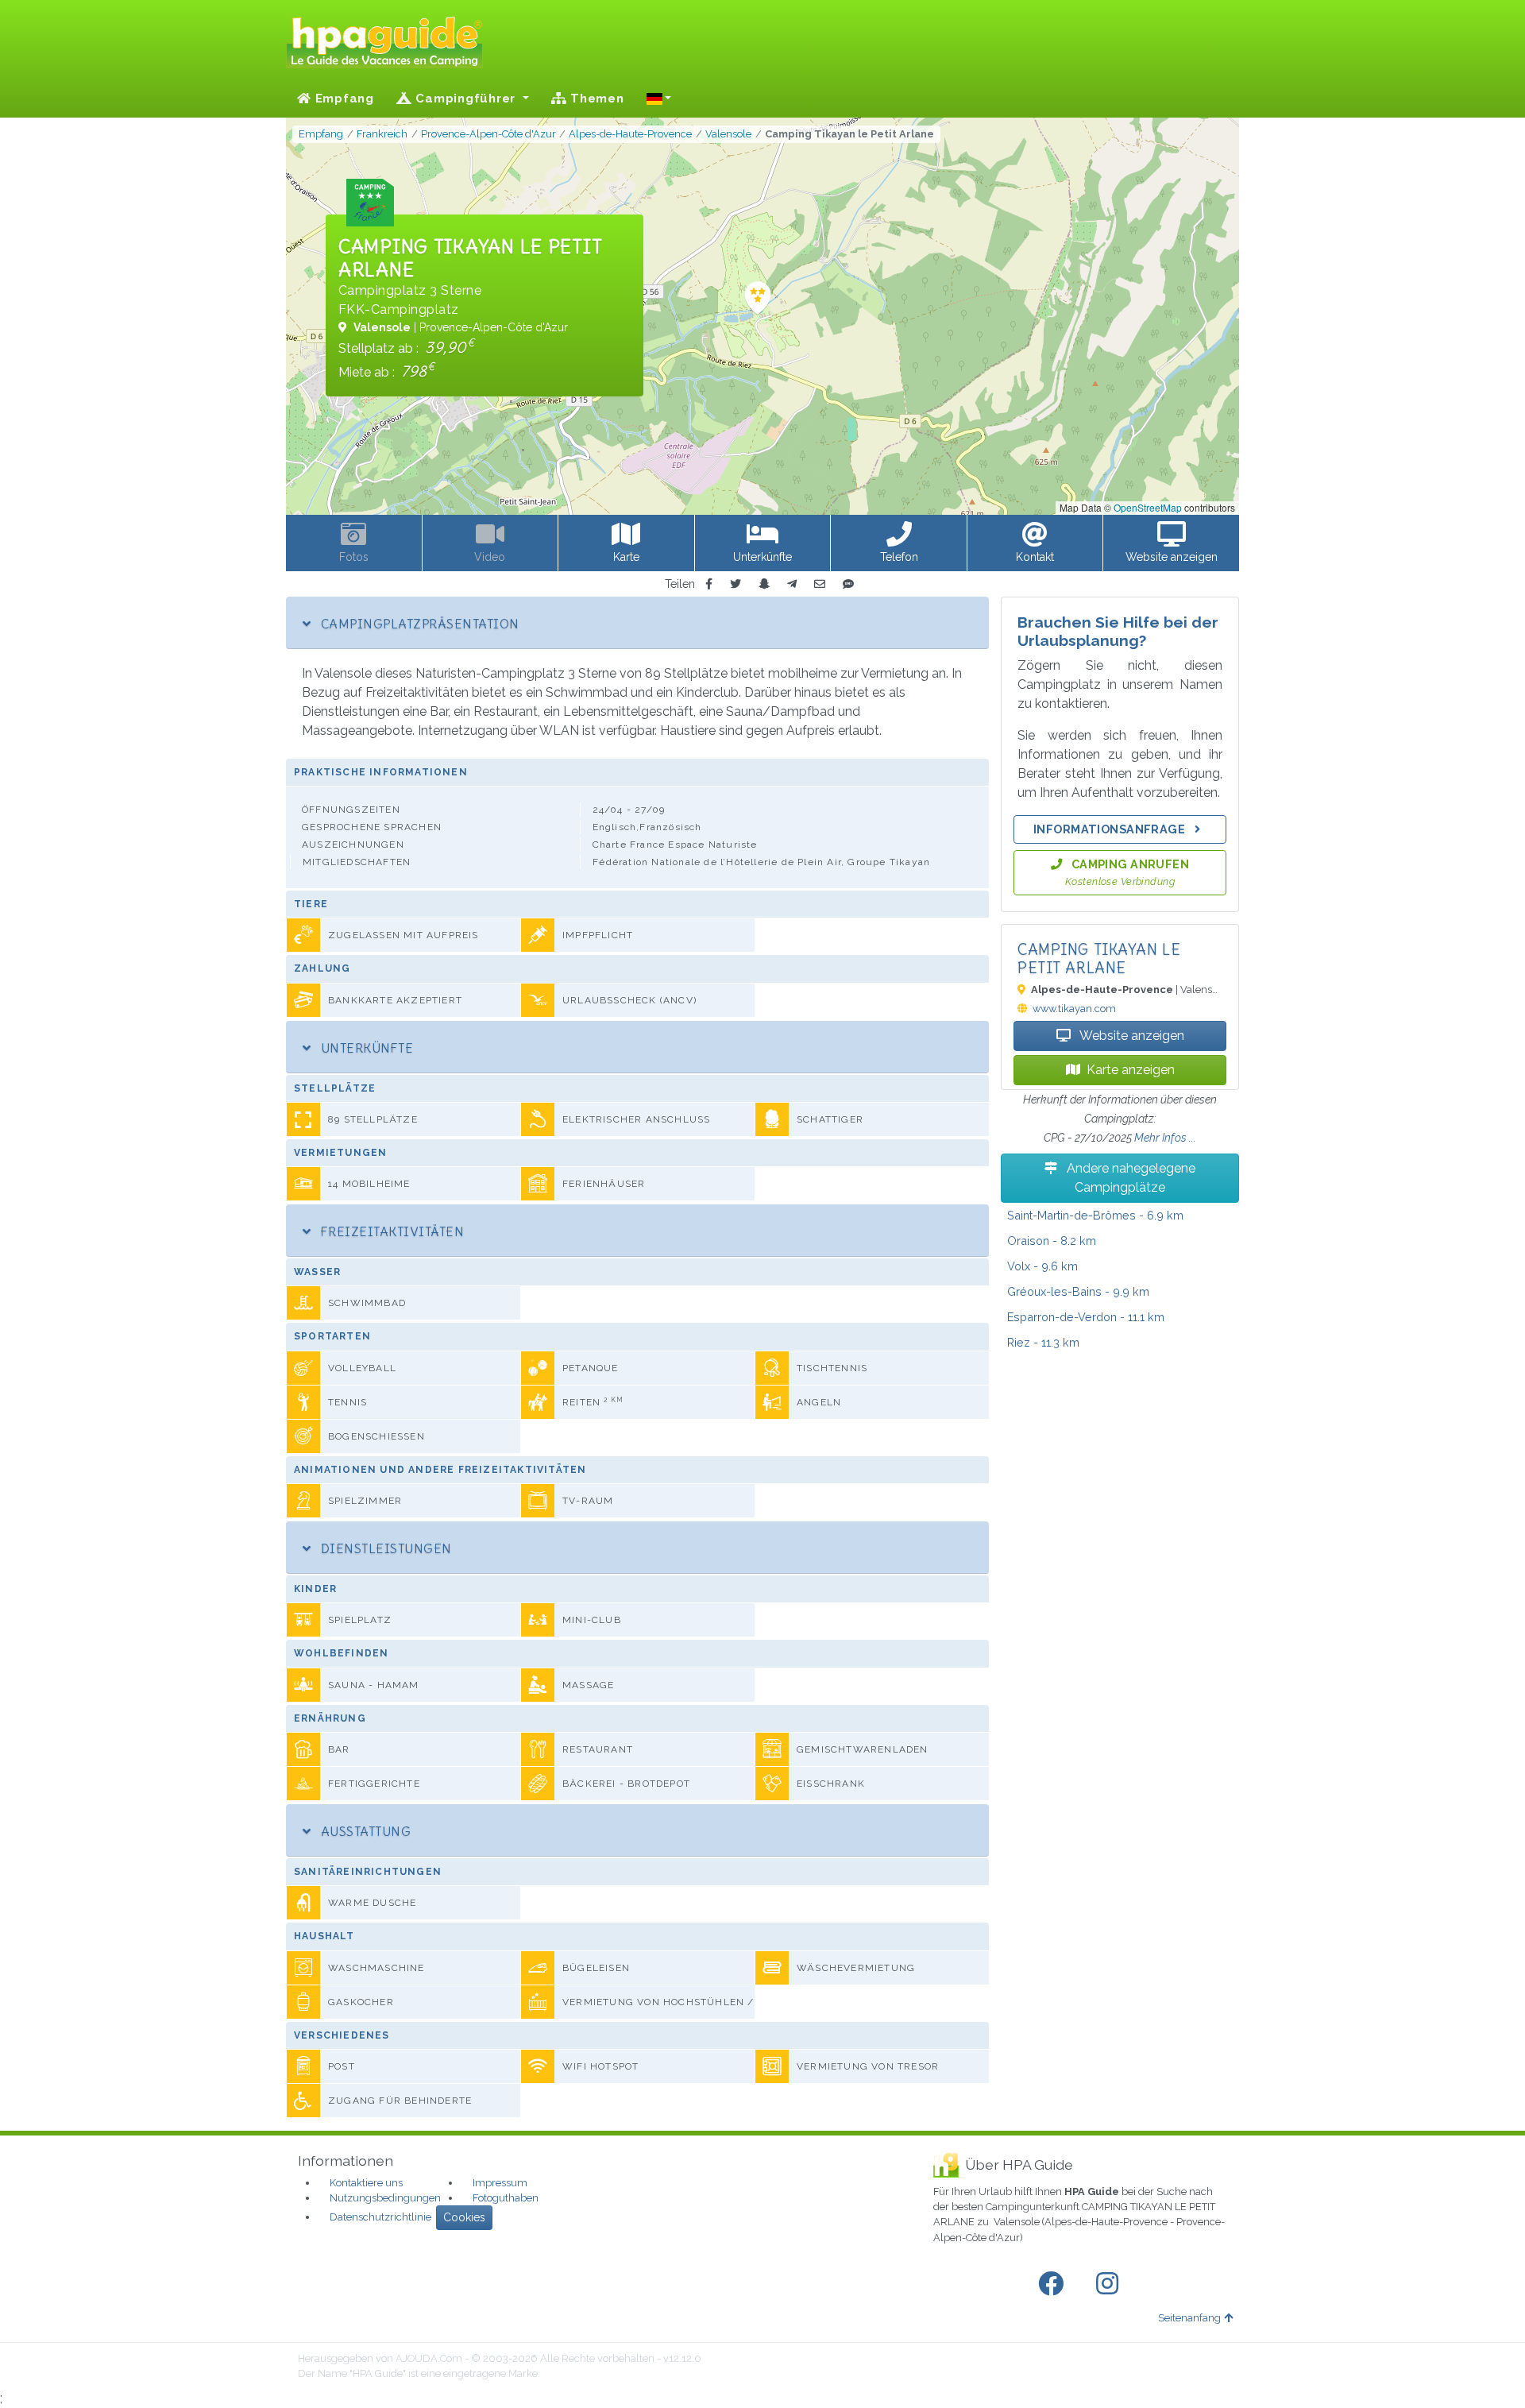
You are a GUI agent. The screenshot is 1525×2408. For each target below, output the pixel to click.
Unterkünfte (365, 1048)
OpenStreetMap (1148, 507)
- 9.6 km (1042, 1266)
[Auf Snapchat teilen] (764, 584)
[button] (659, 99)
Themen (595, 99)
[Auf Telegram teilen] (792, 584)
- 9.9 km (1078, 1291)
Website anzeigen (1131, 1036)
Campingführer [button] (466, 99)
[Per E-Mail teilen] (820, 584)
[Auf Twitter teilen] (735, 584)
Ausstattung (364, 1831)
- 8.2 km (1052, 1241)
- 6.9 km (1095, 1215)
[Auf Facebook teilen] (709, 584)
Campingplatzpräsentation (418, 624)
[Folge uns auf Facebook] (1054, 2284)
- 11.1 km (1086, 1317)
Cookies (464, 2217)
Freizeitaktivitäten (390, 1231)
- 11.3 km (1043, 1342)
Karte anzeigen (1131, 1070)
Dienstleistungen (384, 1548)
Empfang (343, 99)
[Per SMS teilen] (848, 584)
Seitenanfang (1189, 2318)
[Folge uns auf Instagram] (1110, 2284)
